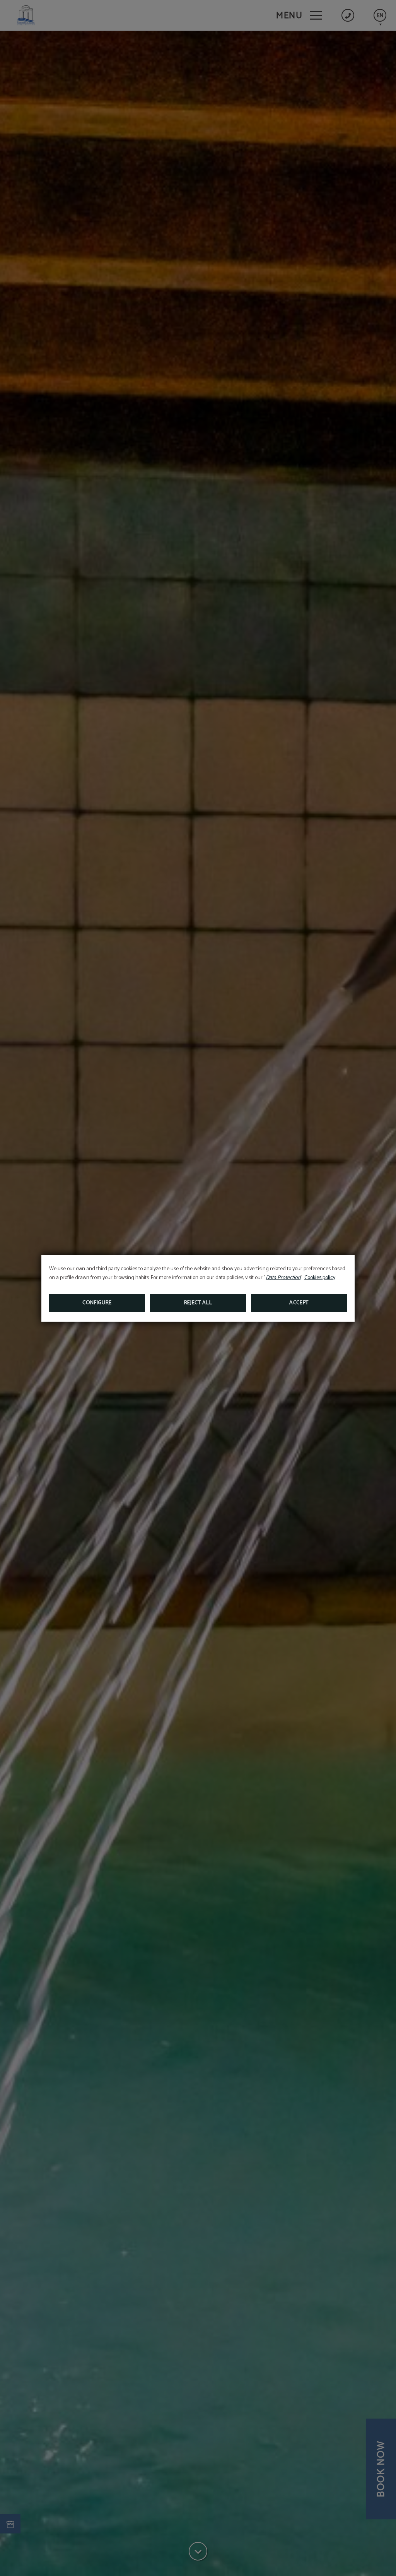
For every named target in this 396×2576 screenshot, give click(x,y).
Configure (97, 1303)
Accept (299, 1303)
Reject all (198, 1303)
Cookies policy (320, 1278)
